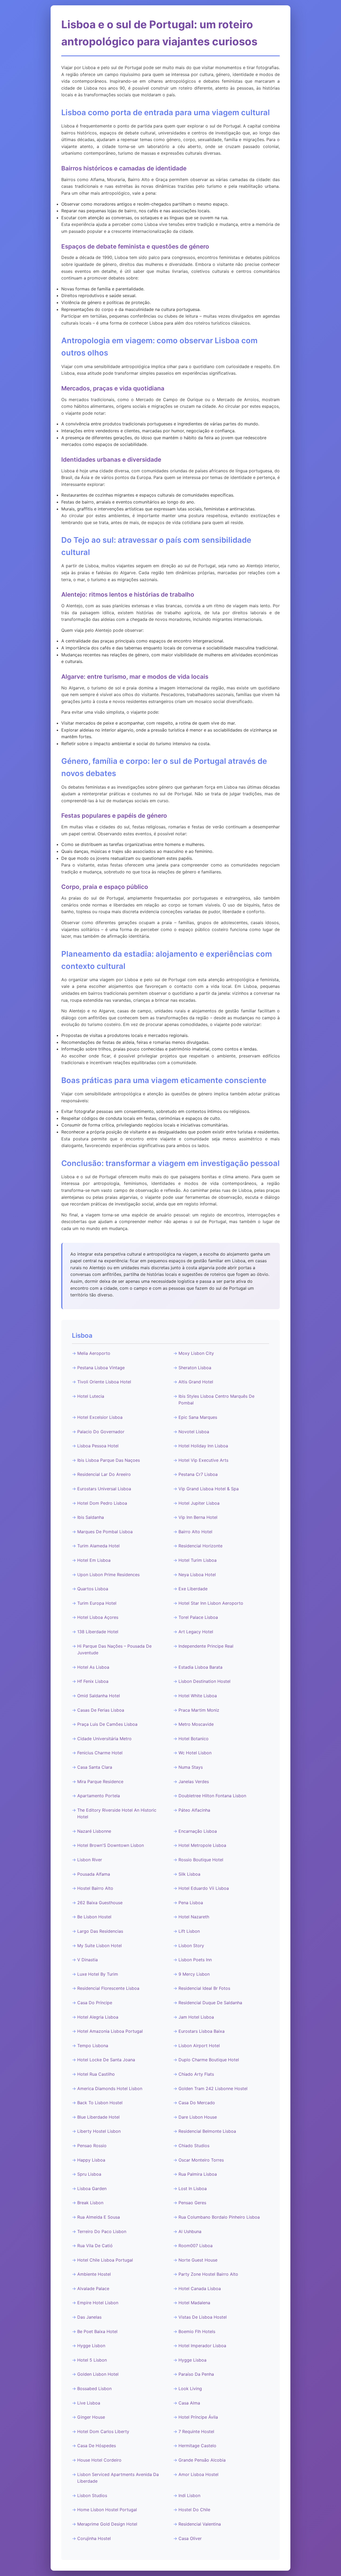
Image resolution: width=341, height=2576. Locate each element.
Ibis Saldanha (91, 1517)
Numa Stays (191, 1767)
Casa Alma (189, 2403)
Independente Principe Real (206, 1646)
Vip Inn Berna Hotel (198, 1517)
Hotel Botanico (194, 1739)
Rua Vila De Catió (95, 2246)
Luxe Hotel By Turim (98, 1974)
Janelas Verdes (194, 1782)
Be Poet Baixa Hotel (97, 2331)
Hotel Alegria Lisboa (98, 2017)
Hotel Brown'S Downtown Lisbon (111, 1845)
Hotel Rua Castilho (96, 2074)
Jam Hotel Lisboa (196, 2017)
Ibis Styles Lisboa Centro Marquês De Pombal (216, 1400)
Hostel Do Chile (194, 2510)
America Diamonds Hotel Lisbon (110, 2088)
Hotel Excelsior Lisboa (100, 1417)
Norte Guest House (198, 2260)
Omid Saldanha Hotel (99, 1696)
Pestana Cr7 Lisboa (198, 1474)
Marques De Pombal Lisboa (105, 1532)
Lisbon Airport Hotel (199, 2046)
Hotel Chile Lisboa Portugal (105, 2260)
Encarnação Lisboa (198, 1831)
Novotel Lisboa (194, 1432)
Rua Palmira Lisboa (198, 2174)
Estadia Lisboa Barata (200, 1667)
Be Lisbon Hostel (94, 1917)
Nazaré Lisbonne (94, 1831)
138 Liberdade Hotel (98, 1632)
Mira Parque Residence (100, 1782)
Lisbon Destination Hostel (204, 1681)
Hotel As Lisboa (93, 1667)
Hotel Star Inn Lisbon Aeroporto (211, 1603)
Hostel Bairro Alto (95, 1888)
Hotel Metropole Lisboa (202, 1845)
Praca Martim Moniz (199, 1710)
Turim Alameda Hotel (98, 1546)
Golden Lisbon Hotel (98, 2374)
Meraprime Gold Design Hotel (107, 2524)
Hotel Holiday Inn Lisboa (203, 1446)
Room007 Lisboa (196, 2246)
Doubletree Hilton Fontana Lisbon (212, 1796)
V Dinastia (88, 1960)
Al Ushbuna (190, 2231)
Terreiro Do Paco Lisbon (102, 2231)
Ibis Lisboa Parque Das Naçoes (109, 1460)
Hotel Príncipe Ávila (198, 2417)
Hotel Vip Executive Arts (203, 1460)
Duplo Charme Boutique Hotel (209, 2060)
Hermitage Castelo (197, 2446)
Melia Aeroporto (94, 1353)
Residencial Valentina (200, 2524)
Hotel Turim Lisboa (198, 1560)
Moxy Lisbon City (196, 1353)
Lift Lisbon (189, 1931)
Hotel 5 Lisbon (92, 2360)
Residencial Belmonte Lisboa (207, 2131)
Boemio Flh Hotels (197, 2331)
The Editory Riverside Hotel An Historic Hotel (117, 1814)
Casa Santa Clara (95, 1767)
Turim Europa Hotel (97, 1603)
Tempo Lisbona (93, 2046)
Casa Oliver (190, 2538)
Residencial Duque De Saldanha (210, 2003)
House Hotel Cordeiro (99, 2460)
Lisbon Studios (92, 2495)
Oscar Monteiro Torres (201, 2160)
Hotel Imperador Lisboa (202, 2346)
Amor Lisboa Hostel (198, 2474)
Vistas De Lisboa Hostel (203, 2317)
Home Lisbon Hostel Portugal (107, 2510)
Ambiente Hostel (94, 2274)
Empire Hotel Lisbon (98, 2303)
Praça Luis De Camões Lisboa (107, 1724)
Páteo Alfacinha (194, 1810)
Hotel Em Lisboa (94, 1560)
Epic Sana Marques (198, 1417)
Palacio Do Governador (101, 1432)
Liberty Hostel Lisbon (99, 2131)
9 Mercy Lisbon (194, 1974)
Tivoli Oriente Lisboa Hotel (104, 1382)
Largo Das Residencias (100, 1931)
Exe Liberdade (193, 1589)
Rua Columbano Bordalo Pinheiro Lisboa (219, 2217)
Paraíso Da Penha (196, 2374)
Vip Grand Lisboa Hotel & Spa (209, 1489)
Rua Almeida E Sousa (99, 2217)
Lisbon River (90, 1860)
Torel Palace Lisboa (198, 1617)
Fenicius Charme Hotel (100, 1753)
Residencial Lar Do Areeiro (104, 1474)
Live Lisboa (89, 2403)
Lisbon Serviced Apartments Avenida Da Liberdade (118, 2478)
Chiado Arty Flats (196, 2074)
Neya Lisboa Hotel (197, 1575)
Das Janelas (89, 2317)
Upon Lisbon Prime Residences (108, 1575)
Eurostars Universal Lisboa (104, 1489)
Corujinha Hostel (94, 2538)
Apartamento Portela (99, 1796)
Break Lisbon (90, 2203)
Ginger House (91, 2417)
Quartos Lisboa (93, 1589)
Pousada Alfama (94, 1874)
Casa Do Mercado (197, 2103)
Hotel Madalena (194, 2303)
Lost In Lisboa (193, 2188)
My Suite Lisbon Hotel (100, 1946)
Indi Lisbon (189, 2495)
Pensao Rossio (92, 2146)
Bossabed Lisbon (94, 2389)
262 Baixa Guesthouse (100, 1903)
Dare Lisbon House (198, 2117)
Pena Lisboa (191, 1903)
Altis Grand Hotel (196, 1382)
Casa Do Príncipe (95, 2003)
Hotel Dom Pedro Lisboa (102, 1503)
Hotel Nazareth (194, 1917)
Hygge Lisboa (192, 2360)
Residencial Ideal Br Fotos (204, 1988)
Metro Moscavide (196, 1724)
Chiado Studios (194, 2146)
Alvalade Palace (93, 2289)
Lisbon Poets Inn (195, 1960)
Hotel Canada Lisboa (200, 2289)
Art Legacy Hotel (196, 1632)
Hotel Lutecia (91, 1396)
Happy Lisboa (91, 2160)
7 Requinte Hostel (196, 2431)
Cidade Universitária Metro (104, 1739)
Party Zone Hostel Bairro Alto (208, 2274)
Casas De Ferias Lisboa (101, 1710)
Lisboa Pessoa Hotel (98, 1446)
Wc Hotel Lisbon (195, 1753)
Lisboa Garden (92, 2188)
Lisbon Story (191, 1946)
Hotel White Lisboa (198, 1696)
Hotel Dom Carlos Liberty (103, 2431)
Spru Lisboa (89, 2174)
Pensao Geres (192, 2203)
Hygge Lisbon (91, 2346)
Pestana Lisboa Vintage (101, 1368)
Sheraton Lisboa (195, 1368)
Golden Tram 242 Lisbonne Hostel (213, 2088)
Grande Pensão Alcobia (202, 2460)
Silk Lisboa (189, 1874)
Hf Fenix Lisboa (93, 1681)
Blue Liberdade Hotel (98, 2117)
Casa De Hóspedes (97, 2446)
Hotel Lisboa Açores (98, 1617)
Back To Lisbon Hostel (100, 2103)
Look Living (190, 2389)
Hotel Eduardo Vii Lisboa (204, 1888)
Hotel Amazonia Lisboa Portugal (110, 2031)
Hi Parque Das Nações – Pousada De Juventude (114, 1650)
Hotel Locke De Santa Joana (106, 2060)
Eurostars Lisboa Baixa (202, 2031)
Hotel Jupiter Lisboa (199, 1503)
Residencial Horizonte (200, 1546)
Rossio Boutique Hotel (201, 1860)
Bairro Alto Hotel (195, 1532)
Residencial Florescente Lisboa (108, 1988)
